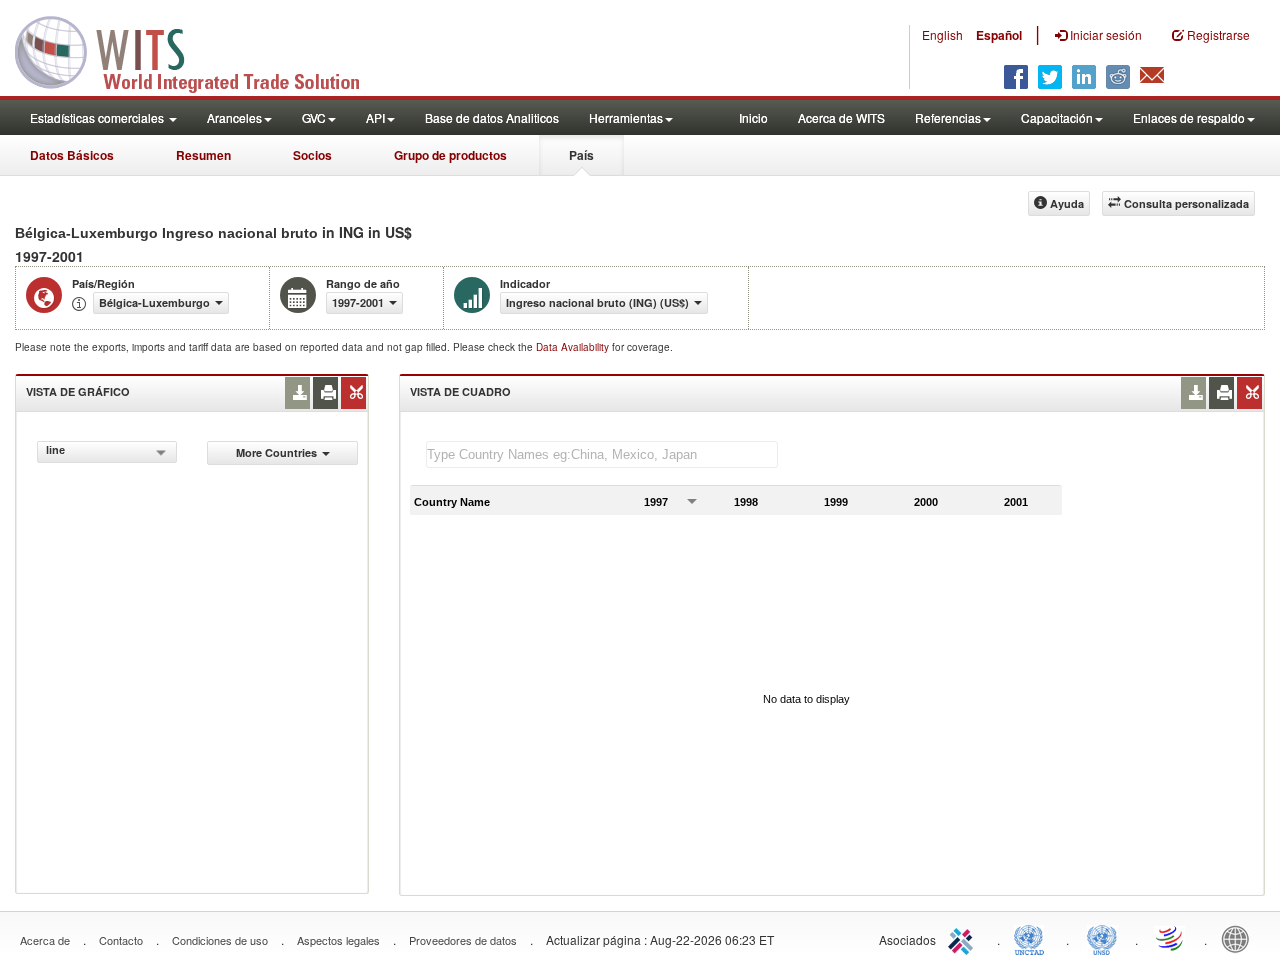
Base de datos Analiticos (492, 117)
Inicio (753, 117)
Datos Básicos (72, 155)
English (942, 34)
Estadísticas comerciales (98, 117)
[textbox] (602, 454)
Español (999, 35)
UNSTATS (1102, 938)
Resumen (203, 155)
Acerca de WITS (841, 117)
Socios (312, 155)
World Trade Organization (1171, 938)
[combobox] (107, 452)
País (581, 155)
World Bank (1240, 938)
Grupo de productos (450, 155)
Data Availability (574, 347)
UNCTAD (1033, 938)
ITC (964, 938)
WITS (200, 50)
